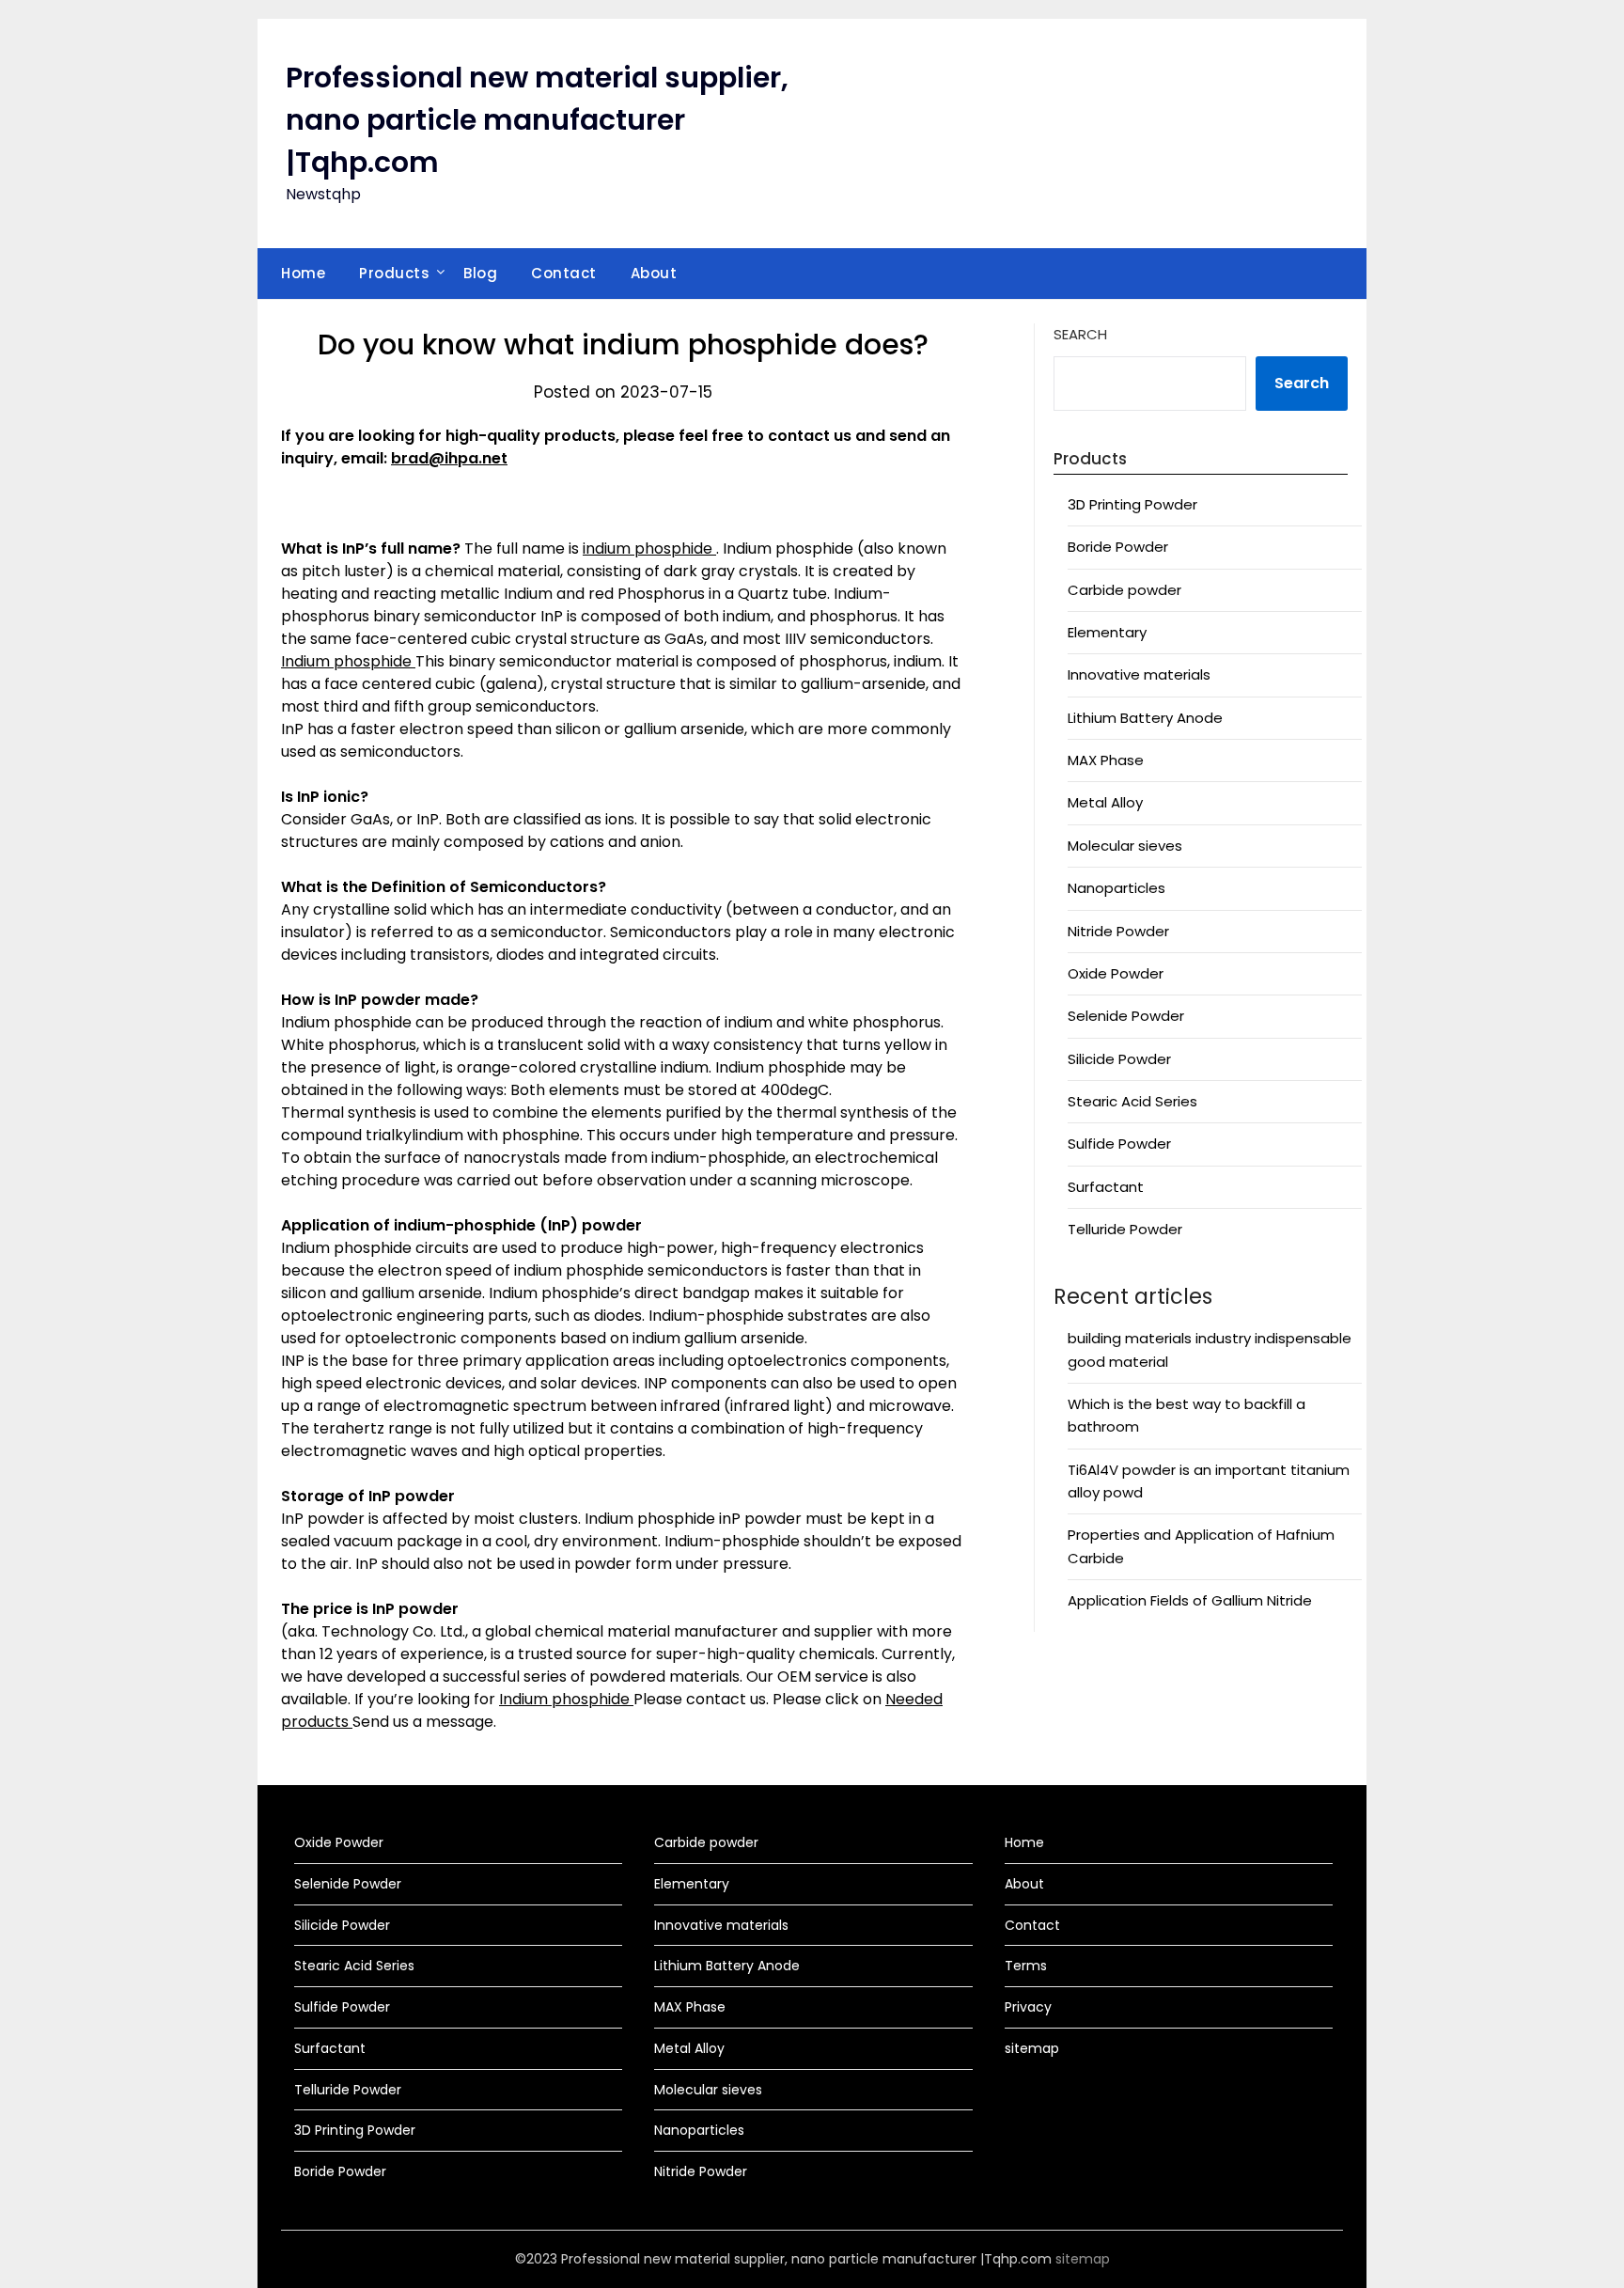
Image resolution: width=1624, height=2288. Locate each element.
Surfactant (1106, 1187)
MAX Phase (1106, 760)
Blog (480, 273)
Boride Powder (1118, 547)
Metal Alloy (1105, 802)
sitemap (1032, 2048)
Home (303, 273)
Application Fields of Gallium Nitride (1190, 1600)
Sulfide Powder (1119, 1144)
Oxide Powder (1116, 973)
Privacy (1028, 2007)
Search (1080, 334)
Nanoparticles (1116, 888)
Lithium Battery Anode (1145, 718)
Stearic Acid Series (1132, 1101)
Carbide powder (1124, 590)
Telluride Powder (1125, 1229)
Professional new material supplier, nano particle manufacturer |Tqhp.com (537, 120)
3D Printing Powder (1132, 504)
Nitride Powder (1118, 931)
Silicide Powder (1119, 1059)
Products (394, 273)
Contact (564, 273)
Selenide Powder (1126, 1016)
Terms (1026, 1966)
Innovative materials (1139, 674)
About (654, 273)
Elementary (1107, 632)
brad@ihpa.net (449, 458)
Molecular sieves (1125, 846)
